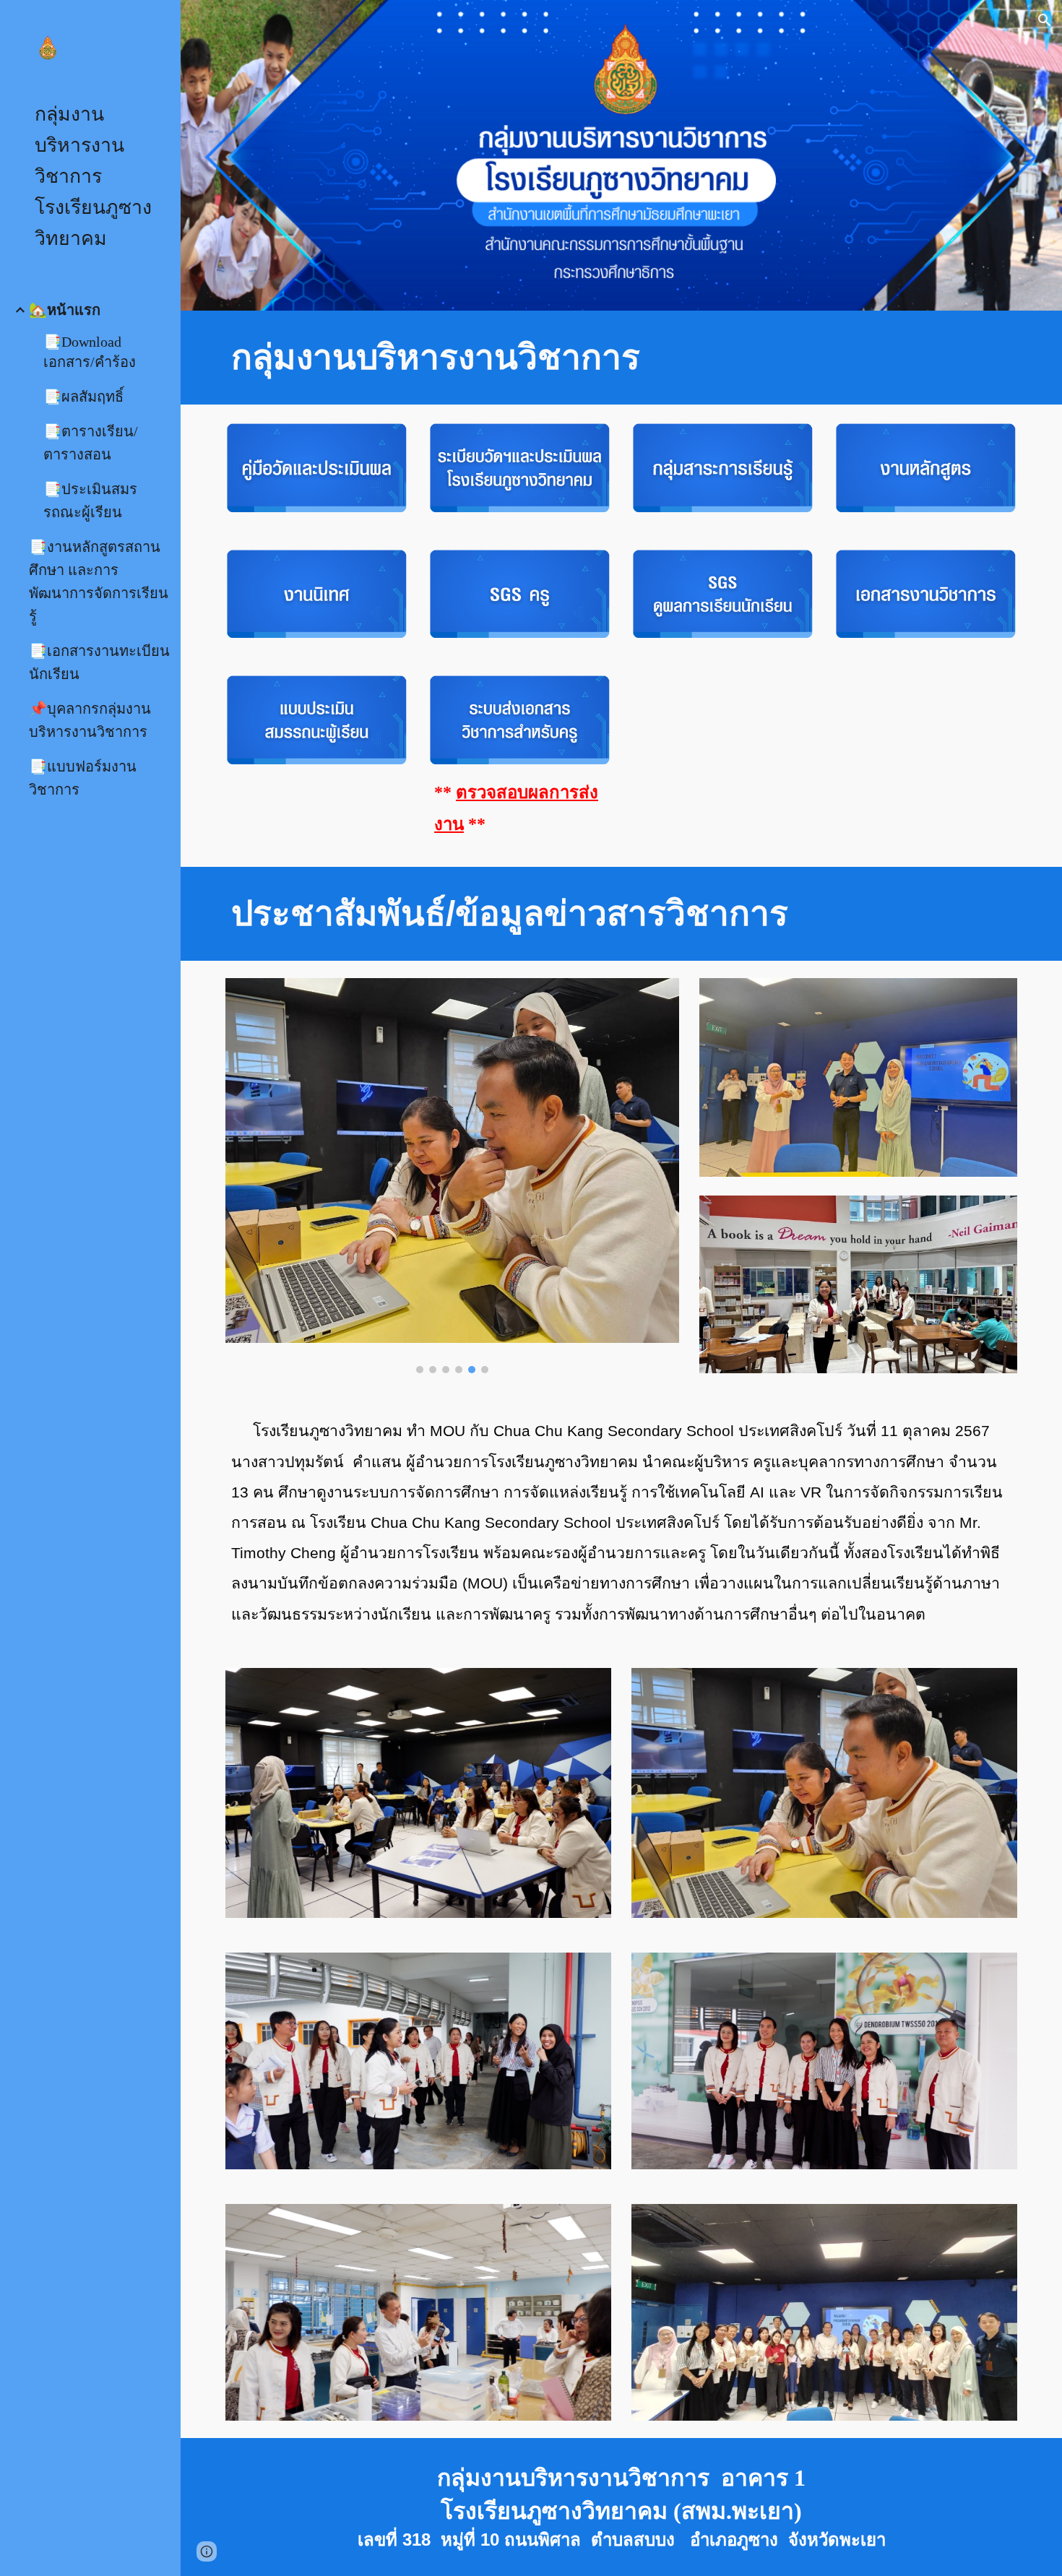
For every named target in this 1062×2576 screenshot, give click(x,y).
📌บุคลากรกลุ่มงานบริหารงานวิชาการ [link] (90, 720)
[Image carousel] (452, 1176)
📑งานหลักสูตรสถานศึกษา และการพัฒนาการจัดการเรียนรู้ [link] (99, 582)
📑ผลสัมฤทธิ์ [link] (83, 397)
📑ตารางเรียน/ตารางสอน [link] (91, 443)
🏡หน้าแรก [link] (65, 310)
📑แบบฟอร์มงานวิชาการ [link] (83, 778)
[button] (1045, 20)
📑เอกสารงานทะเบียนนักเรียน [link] (99, 662)
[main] (621, 358)
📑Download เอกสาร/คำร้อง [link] (90, 352)
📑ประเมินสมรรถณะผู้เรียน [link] (90, 501)
